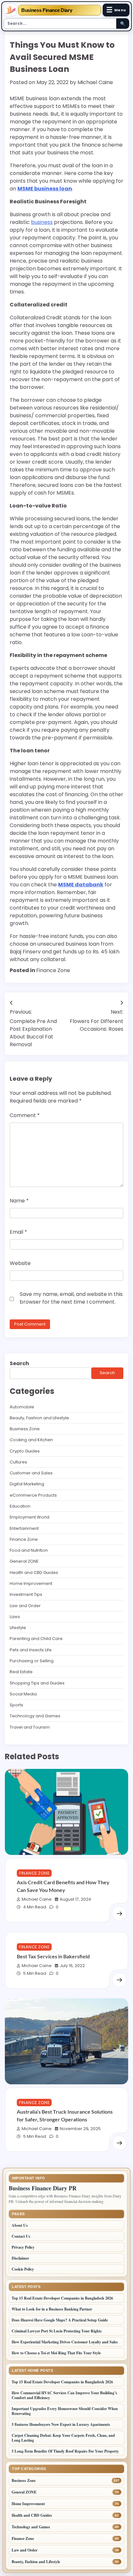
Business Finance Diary (47, 10)
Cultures (18, 1462)
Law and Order (25, 1606)
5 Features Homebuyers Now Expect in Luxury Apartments (61, 2424)
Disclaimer (20, 2258)
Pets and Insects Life (31, 1650)
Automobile (22, 1407)
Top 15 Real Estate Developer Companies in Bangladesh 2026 (62, 2298)
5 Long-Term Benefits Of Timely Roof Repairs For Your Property (66, 2451)
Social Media (23, 1694)
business (42, 222)
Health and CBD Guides (34, 1573)
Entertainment (24, 1528)
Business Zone (25, 1429)
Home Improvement (31, 1583)
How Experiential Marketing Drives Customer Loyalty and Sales (65, 2342)
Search (19, 1363)
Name (19, 1201)
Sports (16, 1705)
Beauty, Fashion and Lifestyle (39, 1418)
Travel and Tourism (30, 1727)
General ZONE (24, 1561)
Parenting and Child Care (36, 1639)
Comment (25, 1115)
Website (20, 1263)
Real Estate (21, 1672)
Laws (15, 1617)
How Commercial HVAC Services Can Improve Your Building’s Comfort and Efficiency (64, 2395)
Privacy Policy (23, 2247)
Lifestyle (18, 1628)
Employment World (30, 1517)
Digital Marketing (27, 1484)
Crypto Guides (25, 1451)
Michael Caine (95, 82)
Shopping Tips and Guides (37, 1683)
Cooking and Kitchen (31, 1440)
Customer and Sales (31, 1473)
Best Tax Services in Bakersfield (53, 1956)
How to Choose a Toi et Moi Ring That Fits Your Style (56, 2353)
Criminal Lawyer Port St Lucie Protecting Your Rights (57, 2331)
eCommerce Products (33, 1495)
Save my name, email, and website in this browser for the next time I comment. (71, 1298)
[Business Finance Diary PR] (10, 10)
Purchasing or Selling (32, 1661)
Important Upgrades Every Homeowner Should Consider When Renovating (65, 2411)
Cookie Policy (23, 2269)
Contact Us (21, 2236)
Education (20, 1506)
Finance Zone (53, 970)
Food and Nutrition (29, 1550)
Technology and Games (35, 1716)
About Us (20, 2225)
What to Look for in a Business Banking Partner (52, 2309)
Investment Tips (26, 1594)
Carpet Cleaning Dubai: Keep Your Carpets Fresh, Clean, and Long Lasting (63, 2438)
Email (18, 1232)
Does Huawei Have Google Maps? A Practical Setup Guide (60, 2320)
